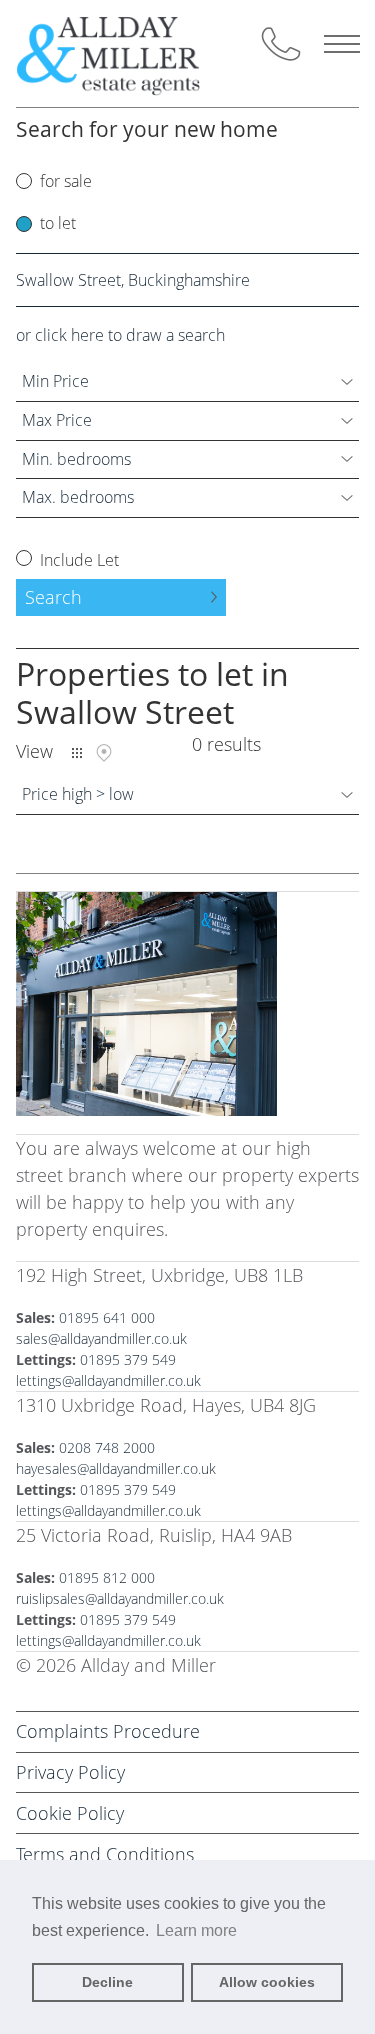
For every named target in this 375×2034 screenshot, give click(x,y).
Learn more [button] (196, 1930)
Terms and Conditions (105, 1854)
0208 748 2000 (107, 1447)
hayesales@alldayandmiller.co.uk (116, 1468)
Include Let (77, 560)
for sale (66, 181)
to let (58, 223)
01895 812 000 (107, 1577)
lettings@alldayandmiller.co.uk (108, 1380)
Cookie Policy (70, 1813)
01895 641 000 (107, 1317)
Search (53, 597)
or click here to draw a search (120, 335)
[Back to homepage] (125, 53)
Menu (342, 44)
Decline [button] (107, 1982)
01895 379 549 (128, 1359)
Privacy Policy (70, 1772)
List (77, 753)
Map (104, 753)
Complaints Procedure (108, 1731)
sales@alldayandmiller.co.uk (101, 1338)
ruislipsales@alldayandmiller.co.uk (120, 1598)
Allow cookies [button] (267, 1982)
